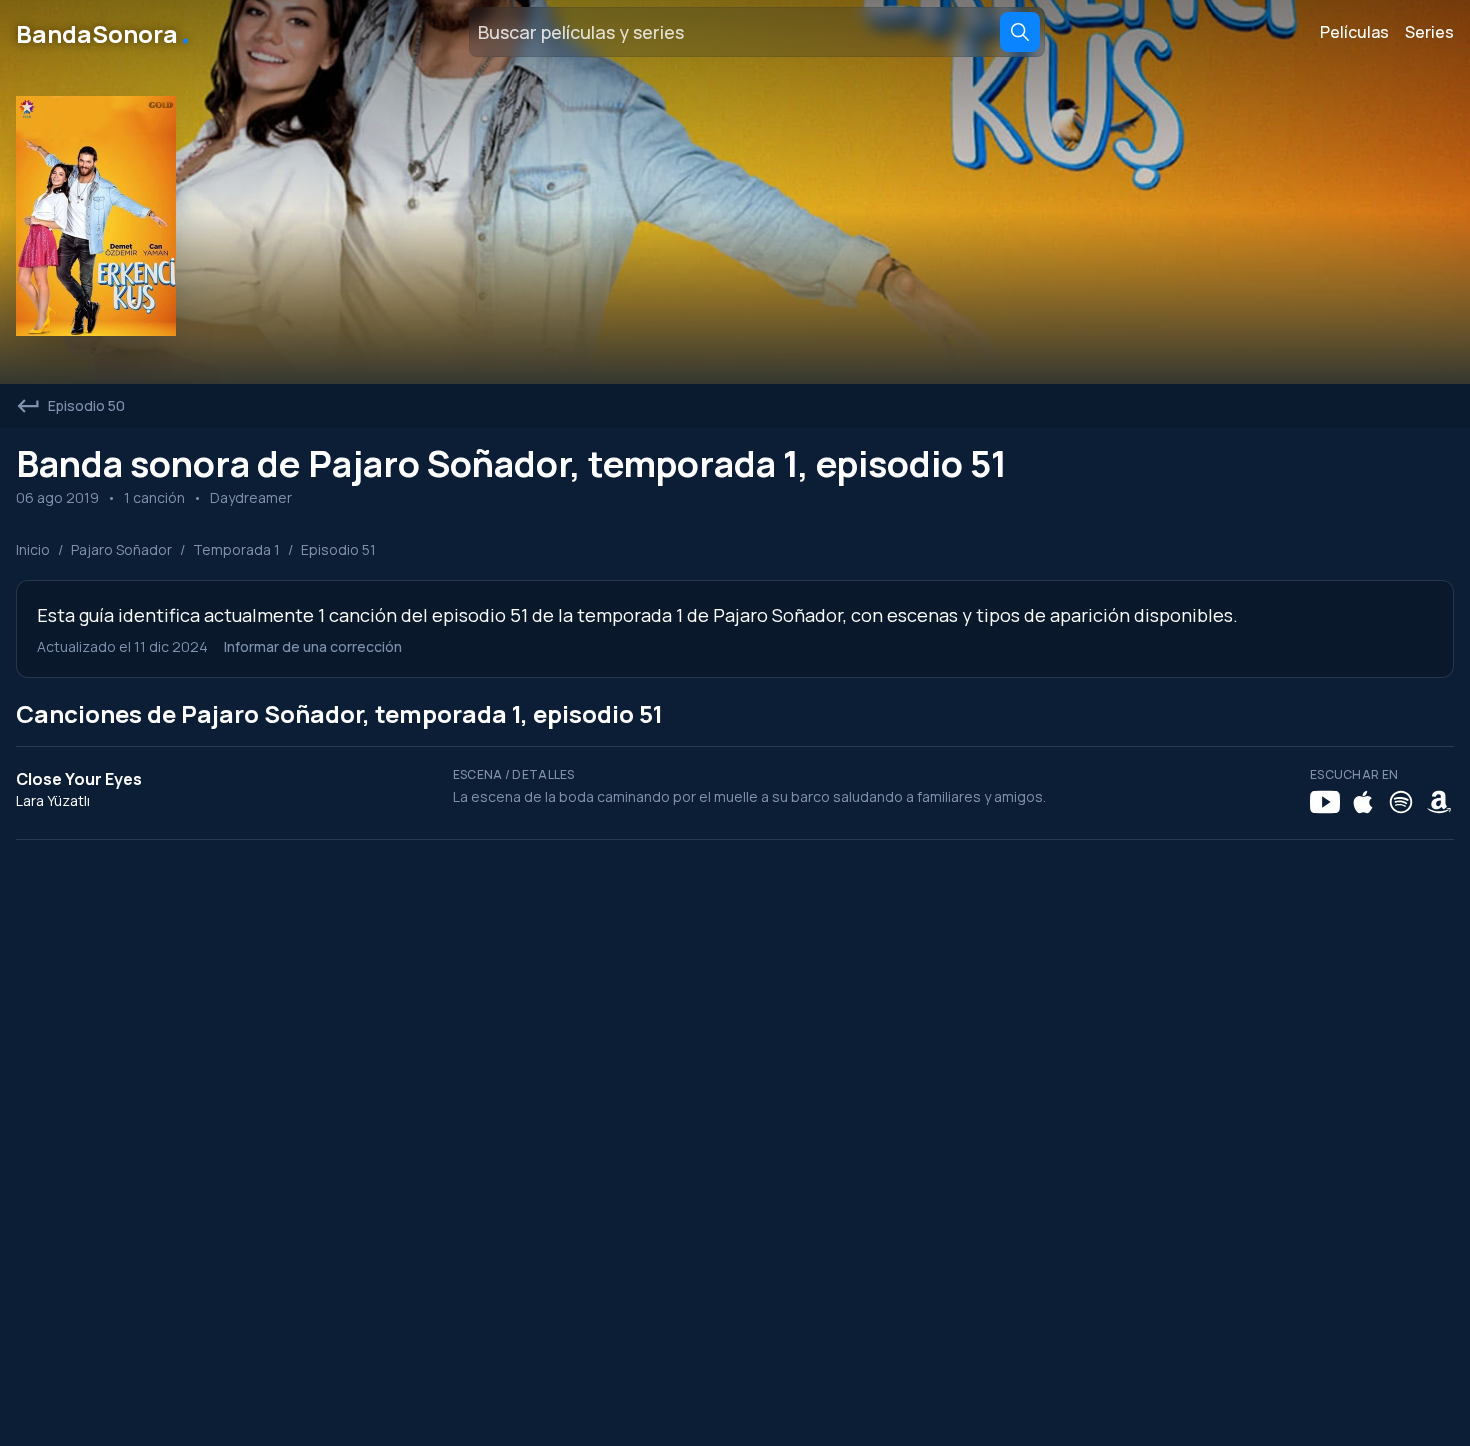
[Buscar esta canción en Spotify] (1401, 802)
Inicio (33, 549)
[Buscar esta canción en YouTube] (1325, 802)
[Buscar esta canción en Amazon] (1439, 802)
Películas (1354, 32)
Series (1429, 32)
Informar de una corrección (313, 646)
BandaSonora (104, 32)
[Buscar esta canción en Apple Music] (1363, 802)
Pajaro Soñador (121, 549)
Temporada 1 (236, 549)
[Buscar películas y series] (1020, 32)
